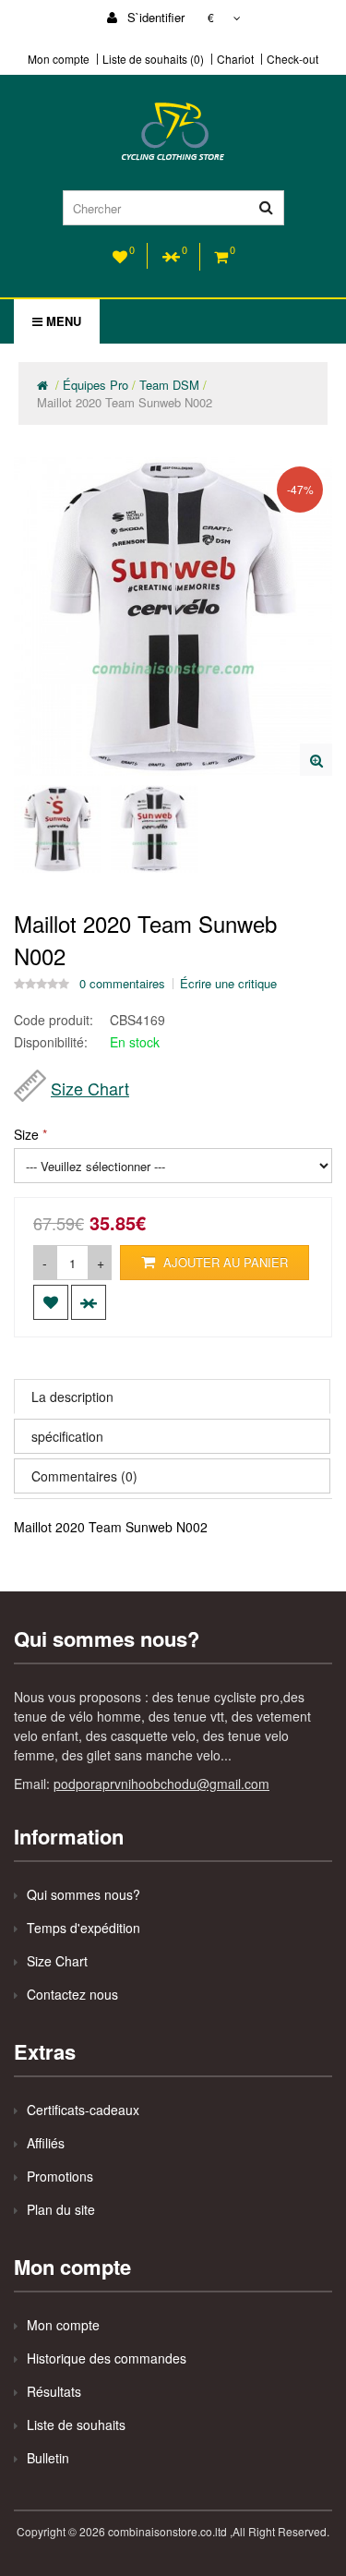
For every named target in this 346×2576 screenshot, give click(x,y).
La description (72, 1397)
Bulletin (48, 2458)
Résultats (54, 2391)
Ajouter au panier (224, 1262)
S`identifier (154, 17)
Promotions (60, 2176)
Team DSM (169, 385)
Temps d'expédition (84, 1928)
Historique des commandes (107, 2358)
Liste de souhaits (76, 2425)
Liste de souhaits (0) (153, 59)
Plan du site (61, 2209)
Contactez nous (72, 1994)
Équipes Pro (95, 385)
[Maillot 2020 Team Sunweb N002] (316, 760)
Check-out (292, 59)
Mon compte (59, 59)
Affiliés (46, 2143)
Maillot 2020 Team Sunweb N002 (125, 402)
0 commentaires (122, 984)
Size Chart (90, 1088)
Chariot (235, 59)
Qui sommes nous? (84, 1894)
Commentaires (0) (84, 1476)
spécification (67, 1436)
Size (26, 1134)
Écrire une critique (228, 984)
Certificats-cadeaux (83, 2110)
